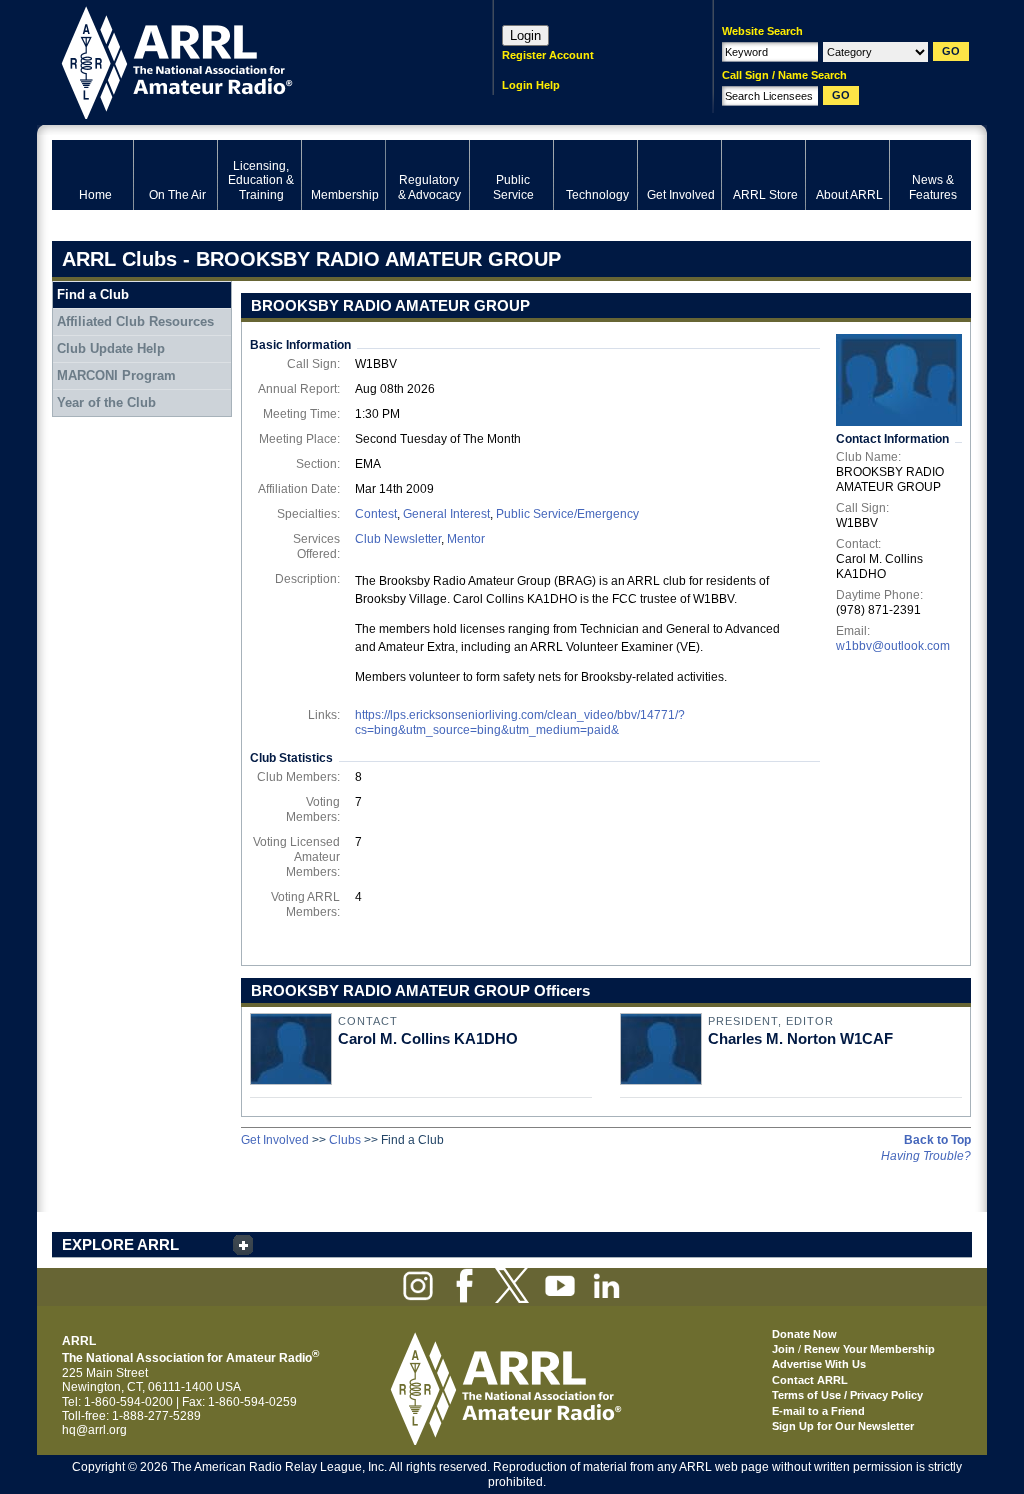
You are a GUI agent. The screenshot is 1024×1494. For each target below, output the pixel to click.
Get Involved (275, 1140)
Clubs (345, 1140)
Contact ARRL (810, 1380)
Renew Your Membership (869, 1349)
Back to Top (937, 1140)
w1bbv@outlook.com (893, 646)
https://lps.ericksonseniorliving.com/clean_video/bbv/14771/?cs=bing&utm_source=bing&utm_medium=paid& (520, 722)
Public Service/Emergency (567, 514)
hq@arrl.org (94, 1430)
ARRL (246, 60)
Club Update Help (111, 348)
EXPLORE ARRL (120, 1244)
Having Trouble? (926, 1156)
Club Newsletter (398, 539)
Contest (376, 514)
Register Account (548, 55)
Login (525, 35)
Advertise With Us (819, 1364)
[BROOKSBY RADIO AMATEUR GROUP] (899, 380)
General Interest (446, 514)
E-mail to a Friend (818, 1411)
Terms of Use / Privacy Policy (847, 1395)
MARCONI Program (116, 375)
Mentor (466, 539)
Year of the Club (106, 402)
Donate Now (804, 1334)
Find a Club (93, 294)
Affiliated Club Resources (135, 321)
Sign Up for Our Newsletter (843, 1426)
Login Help (531, 85)
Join (783, 1349)
